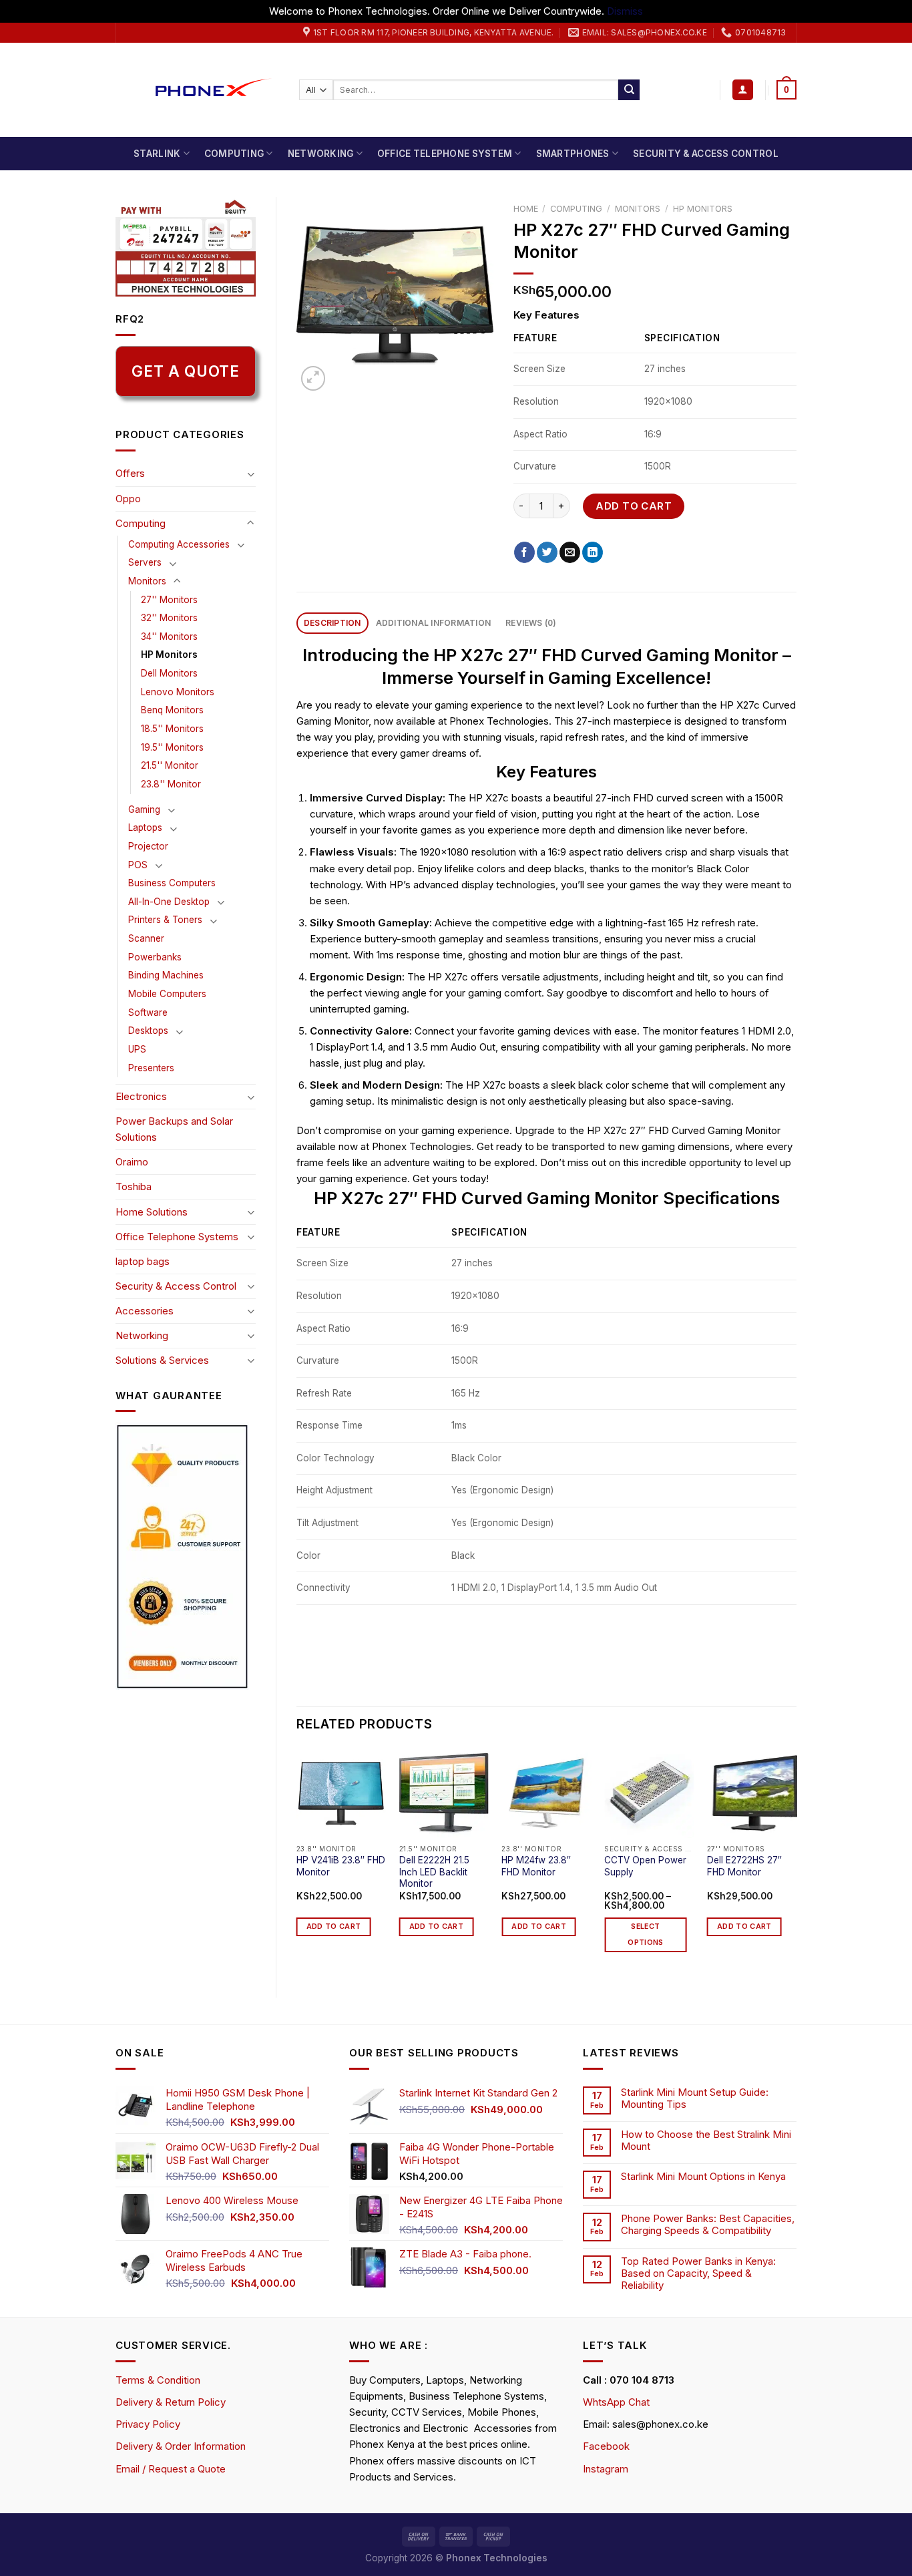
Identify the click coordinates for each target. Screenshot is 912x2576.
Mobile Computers (167, 994)
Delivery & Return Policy (171, 2402)
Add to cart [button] (334, 1926)
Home (526, 209)
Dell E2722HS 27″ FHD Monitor (744, 1866)
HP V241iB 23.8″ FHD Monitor (341, 1866)
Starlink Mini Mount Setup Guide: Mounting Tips (695, 2098)
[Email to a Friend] (570, 552)
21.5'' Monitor (170, 765)
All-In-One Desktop (169, 902)
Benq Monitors (172, 710)
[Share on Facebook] (524, 552)
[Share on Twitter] (547, 552)
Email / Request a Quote (171, 2469)
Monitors (147, 581)
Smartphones (573, 154)
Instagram (606, 2469)
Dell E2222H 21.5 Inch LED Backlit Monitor (434, 1872)
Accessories (145, 1311)
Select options (645, 1935)
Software (148, 1013)
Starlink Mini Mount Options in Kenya (703, 2177)
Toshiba (134, 1186)
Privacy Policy (148, 2424)
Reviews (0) (531, 623)
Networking (321, 154)
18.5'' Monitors (172, 729)
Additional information (433, 623)
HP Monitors (169, 655)
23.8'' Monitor (171, 784)
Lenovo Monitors (178, 692)
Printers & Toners (165, 920)
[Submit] (629, 90)
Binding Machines (166, 975)
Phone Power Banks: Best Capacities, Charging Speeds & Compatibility (708, 2225)
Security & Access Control (706, 154)
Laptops (145, 827)
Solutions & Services (162, 1360)
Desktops (148, 1031)
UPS (137, 1049)
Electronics (141, 1096)
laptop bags (143, 1261)
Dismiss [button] (625, 11)
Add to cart (634, 506)
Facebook (606, 2446)
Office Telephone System (445, 154)
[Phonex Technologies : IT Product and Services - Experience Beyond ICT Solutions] (197, 90)
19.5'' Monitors (172, 747)
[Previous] (297, 1862)
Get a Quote (185, 371)
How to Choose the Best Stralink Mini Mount (706, 2141)
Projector (148, 846)
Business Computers (172, 883)
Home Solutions (152, 1212)
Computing (234, 154)
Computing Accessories (179, 544)
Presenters (151, 1068)
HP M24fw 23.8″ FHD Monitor (536, 1866)
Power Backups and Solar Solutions (174, 1129)
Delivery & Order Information (181, 2446)
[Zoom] (313, 378)
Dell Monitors (169, 673)
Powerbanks (155, 957)
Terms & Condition (158, 2380)
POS (138, 865)
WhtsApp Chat (616, 2402)
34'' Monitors (169, 636)
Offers (130, 473)
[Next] (796, 1862)
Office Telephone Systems (177, 1237)
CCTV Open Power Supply (645, 1866)
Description (332, 623)
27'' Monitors (169, 600)
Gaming (144, 809)
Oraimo (132, 1162)
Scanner (146, 938)
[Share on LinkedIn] (593, 552)
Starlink (157, 154)
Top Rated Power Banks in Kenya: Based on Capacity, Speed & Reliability (698, 2273)
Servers (145, 562)
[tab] (332, 623)
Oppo (128, 499)
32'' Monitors (169, 618)
